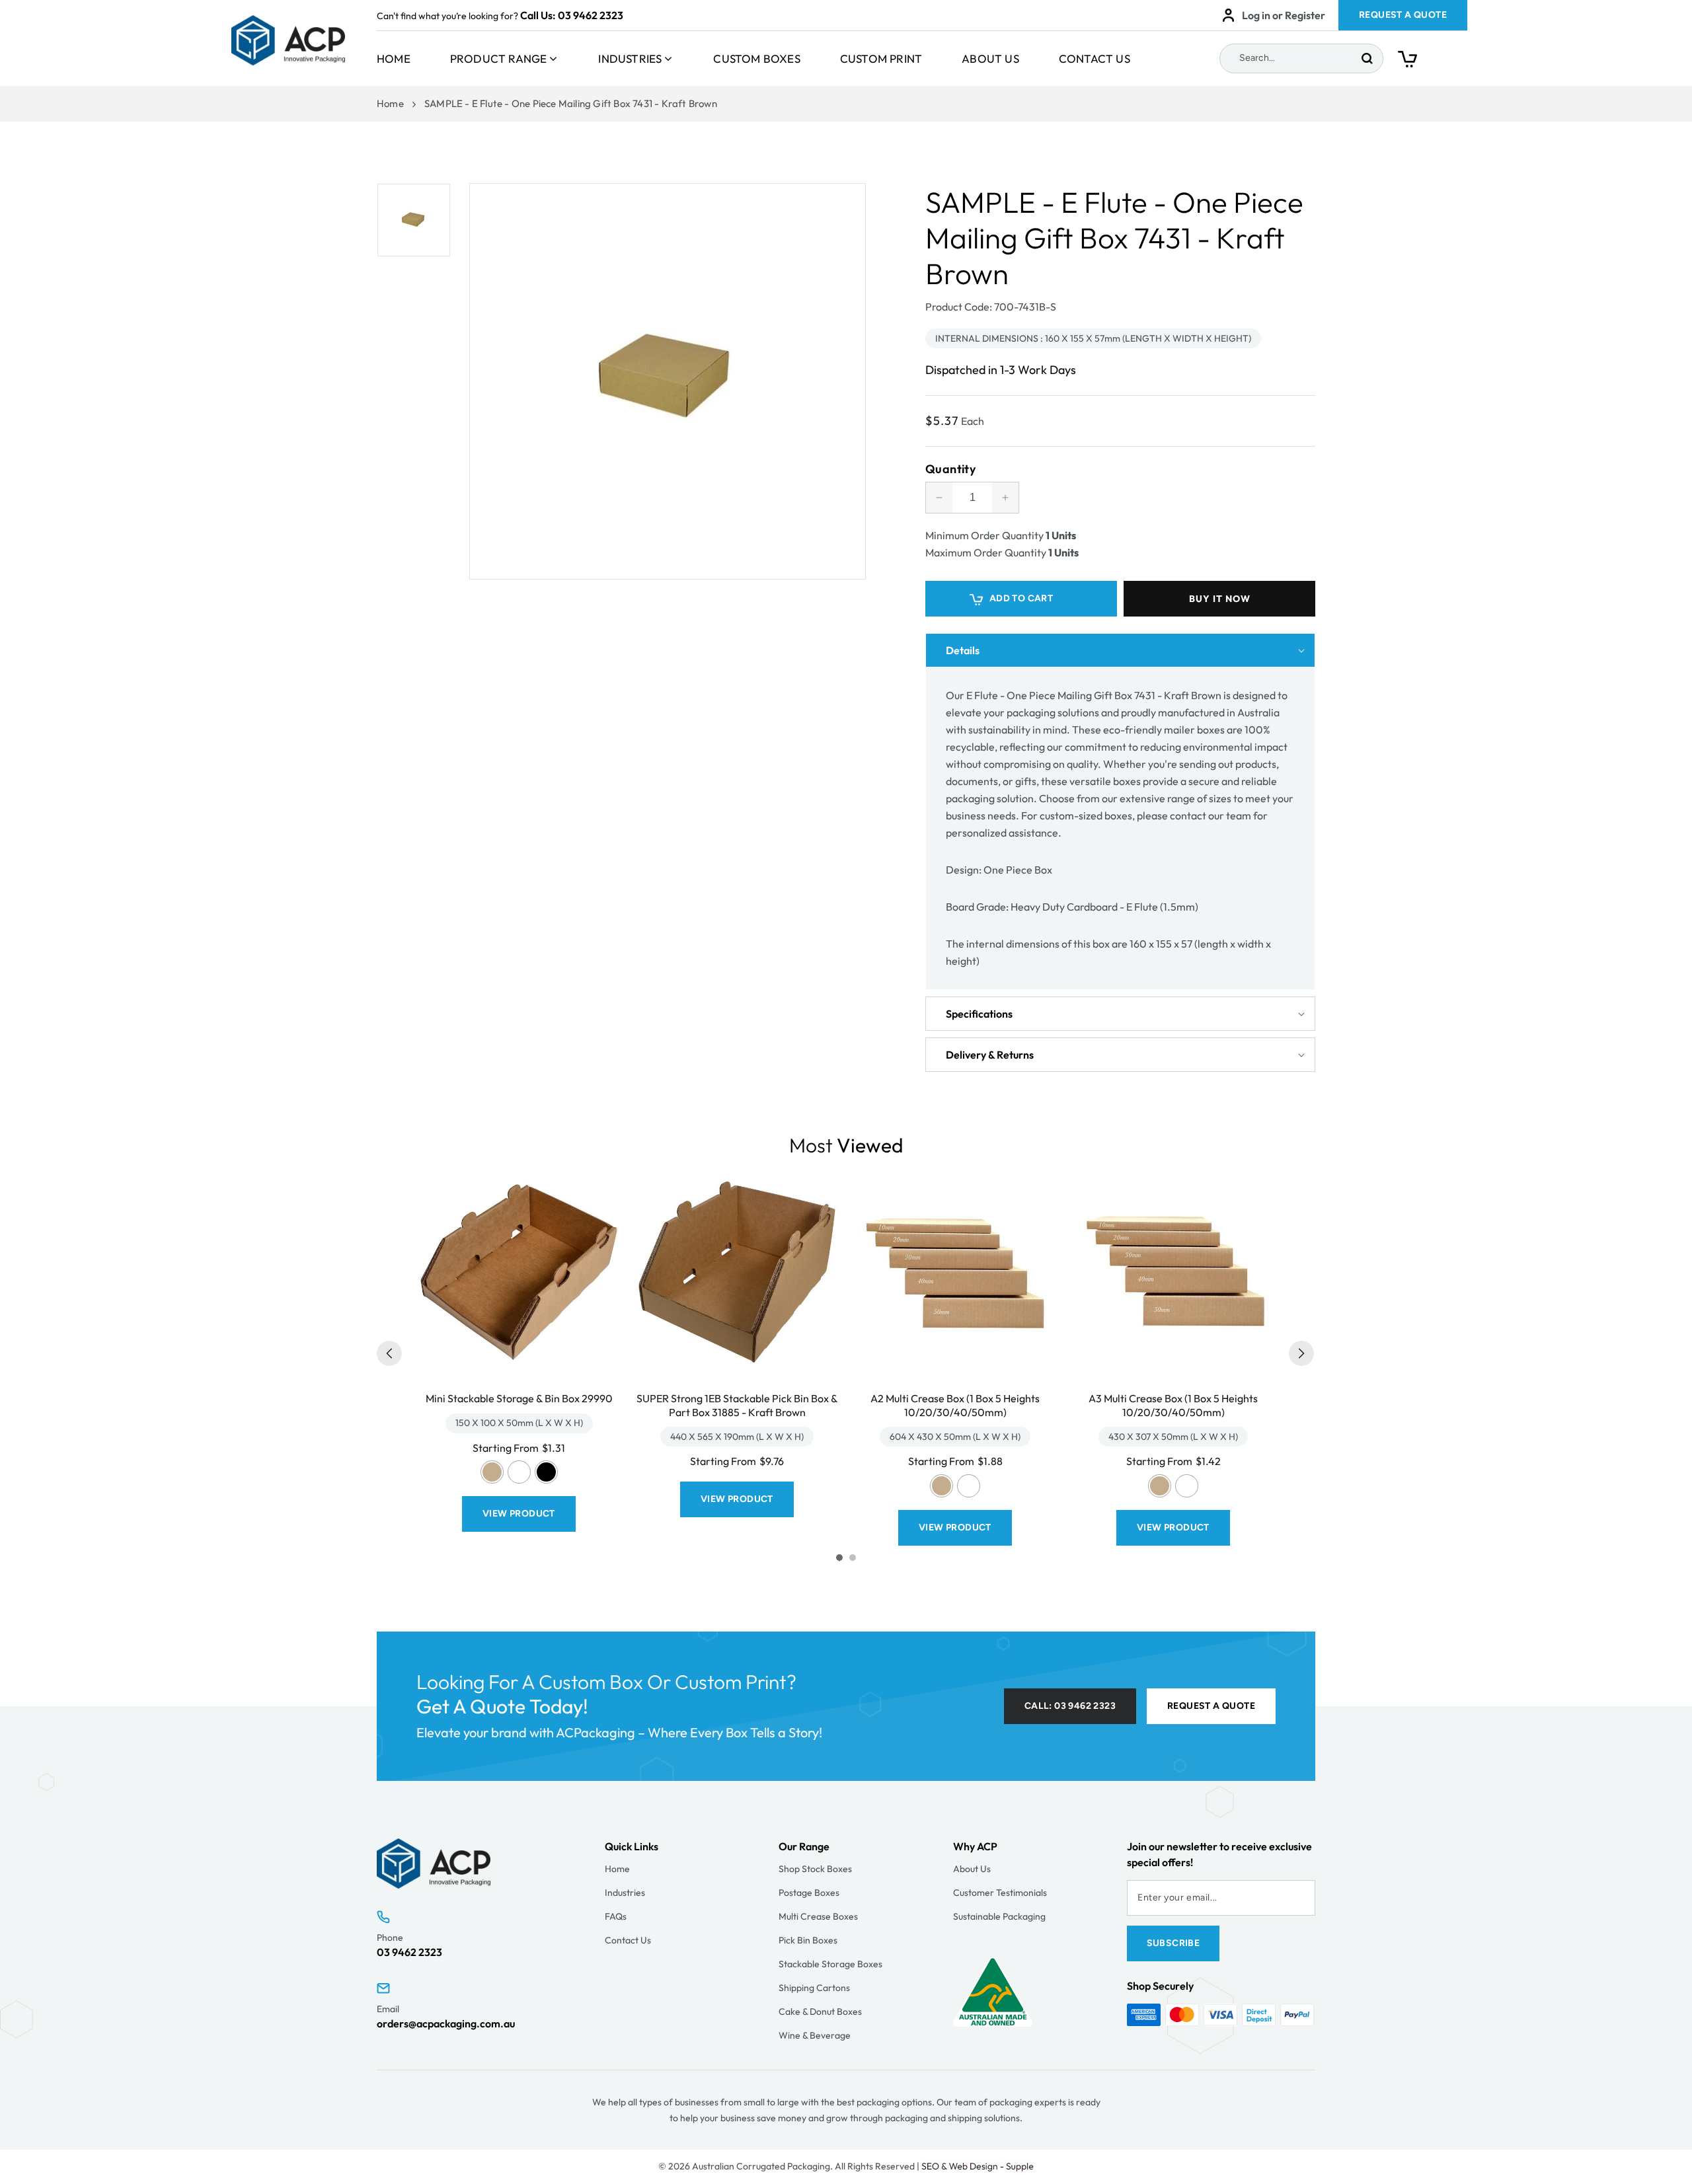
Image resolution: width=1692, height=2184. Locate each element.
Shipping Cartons (814, 1988)
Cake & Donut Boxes (820, 2012)
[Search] (1367, 58)
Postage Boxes (809, 1893)
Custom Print (881, 58)
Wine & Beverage (815, 2035)
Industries (630, 58)
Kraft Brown (492, 1472)
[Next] (1301, 1353)
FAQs (616, 1916)
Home (394, 58)
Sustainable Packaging (999, 1916)
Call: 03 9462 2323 (1070, 1706)
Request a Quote (1211, 1706)
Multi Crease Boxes (818, 1916)
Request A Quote (1403, 15)
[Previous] (389, 1353)
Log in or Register (1284, 15)
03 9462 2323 (591, 15)
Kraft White (519, 1472)
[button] (1433, 62)
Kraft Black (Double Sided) (546, 1472)
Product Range (499, 58)
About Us (990, 58)
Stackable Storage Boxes (830, 1964)
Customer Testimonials (1000, 1893)
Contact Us (1095, 58)
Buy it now (1220, 599)
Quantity (950, 469)
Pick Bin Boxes (808, 1940)
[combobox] (1301, 58)
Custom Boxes (756, 58)
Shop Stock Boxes (815, 1869)
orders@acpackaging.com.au (446, 2023)
